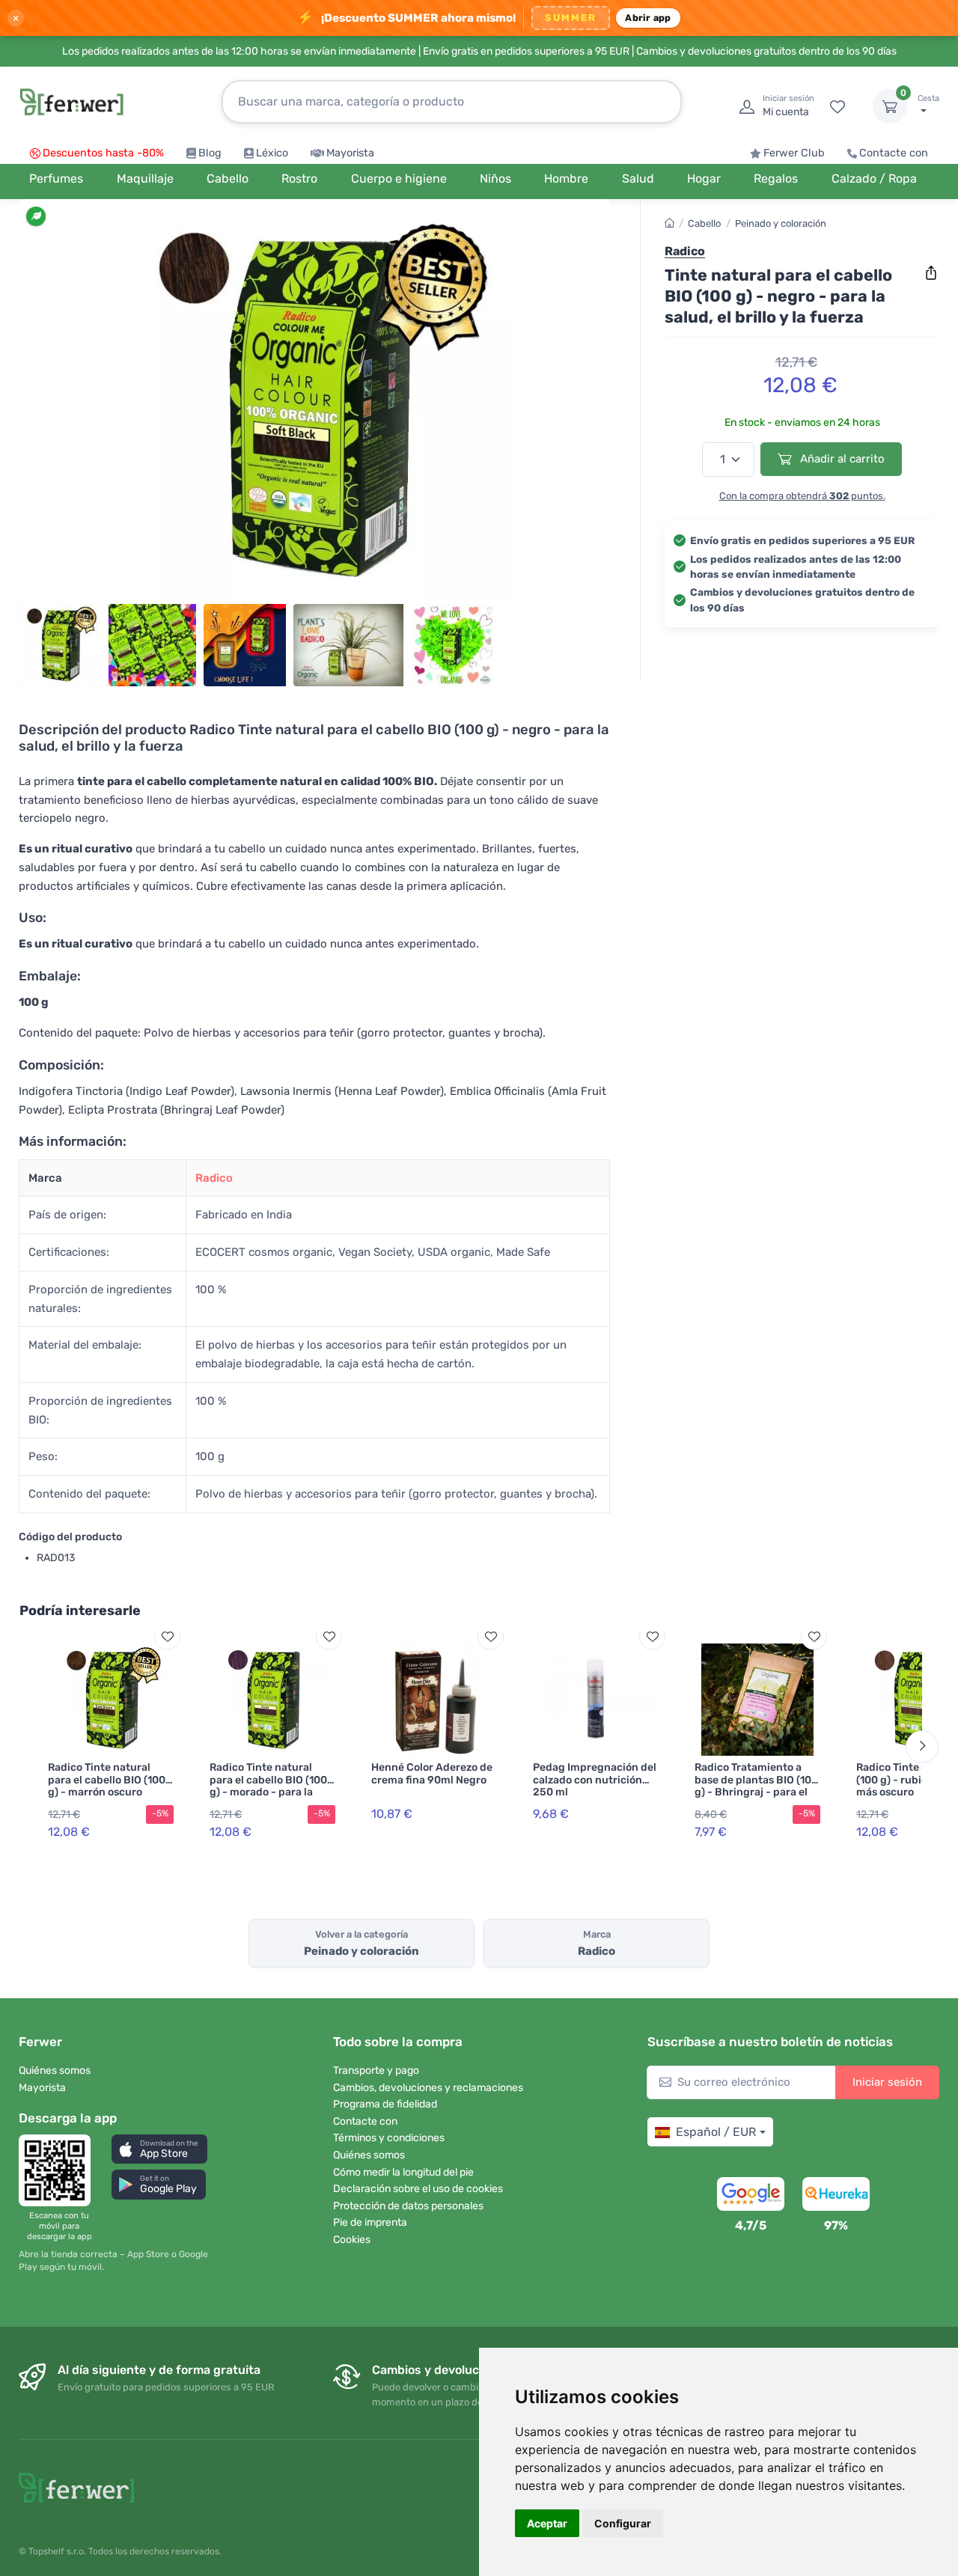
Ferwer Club (794, 153)
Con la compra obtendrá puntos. (802, 496)
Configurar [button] (623, 2523)
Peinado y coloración (781, 223)
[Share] (931, 273)
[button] (159, 2149)
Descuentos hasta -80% (103, 153)
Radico (214, 1178)
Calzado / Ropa (874, 178)
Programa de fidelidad (385, 2104)
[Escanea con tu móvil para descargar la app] (59, 2170)
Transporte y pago (376, 2070)
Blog (210, 153)
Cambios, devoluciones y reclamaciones (428, 2088)
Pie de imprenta (370, 2222)
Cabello (704, 223)
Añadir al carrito (841, 460)
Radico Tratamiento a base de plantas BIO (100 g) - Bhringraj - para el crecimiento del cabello (756, 1786)
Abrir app (648, 18)
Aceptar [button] (547, 2523)
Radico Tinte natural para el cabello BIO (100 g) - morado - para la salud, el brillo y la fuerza (272, 1786)
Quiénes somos (55, 2070)
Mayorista (350, 153)
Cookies (352, 2240)
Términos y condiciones (389, 2138)
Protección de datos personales (408, 2206)
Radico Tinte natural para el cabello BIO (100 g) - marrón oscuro (107, 1780)
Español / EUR (716, 2132)
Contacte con (894, 153)
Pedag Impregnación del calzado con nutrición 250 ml (595, 1780)
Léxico (272, 153)
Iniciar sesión (887, 2082)
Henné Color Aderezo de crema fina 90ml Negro (432, 1774)
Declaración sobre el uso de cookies (418, 2189)
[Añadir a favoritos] (167, 1636)
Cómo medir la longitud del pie (403, 2172)
